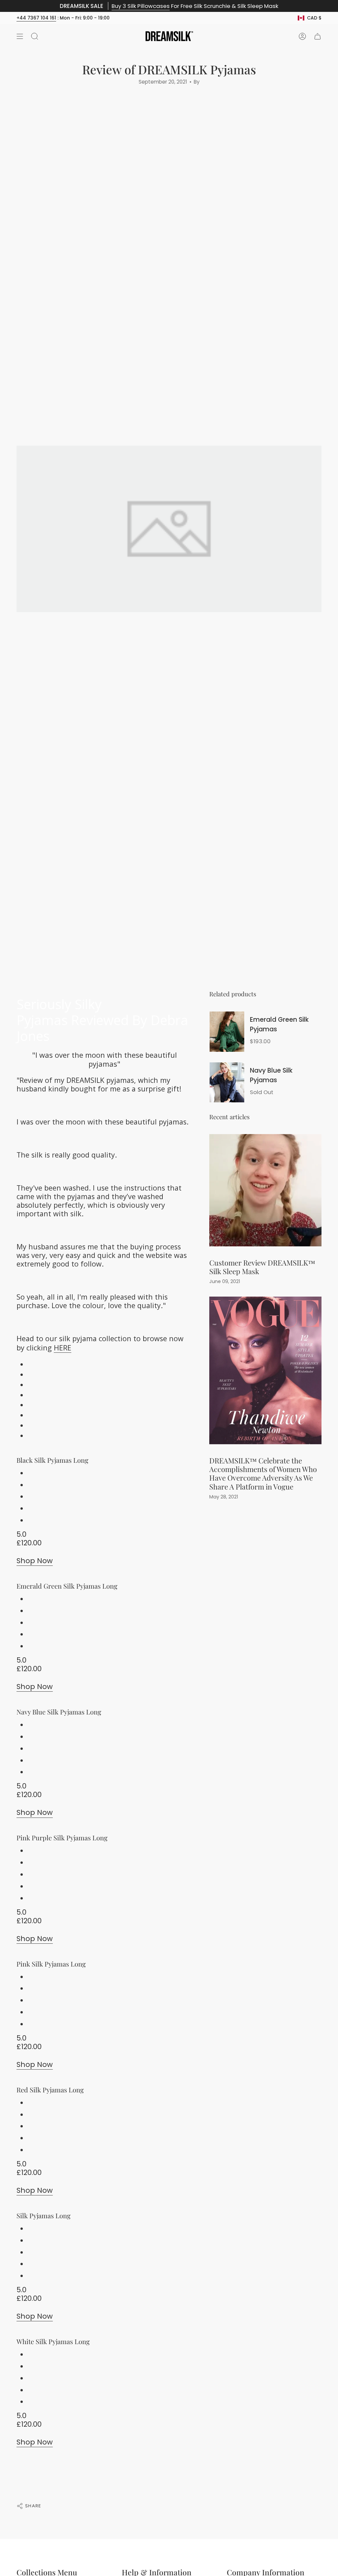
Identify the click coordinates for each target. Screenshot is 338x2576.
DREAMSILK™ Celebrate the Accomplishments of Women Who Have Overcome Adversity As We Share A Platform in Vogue (263, 1473)
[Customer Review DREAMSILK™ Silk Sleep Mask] (265, 1190)
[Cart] (318, 36)
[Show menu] (20, 36)
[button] (35, 36)
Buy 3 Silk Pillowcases (141, 6)
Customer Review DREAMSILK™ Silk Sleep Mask (262, 1267)
